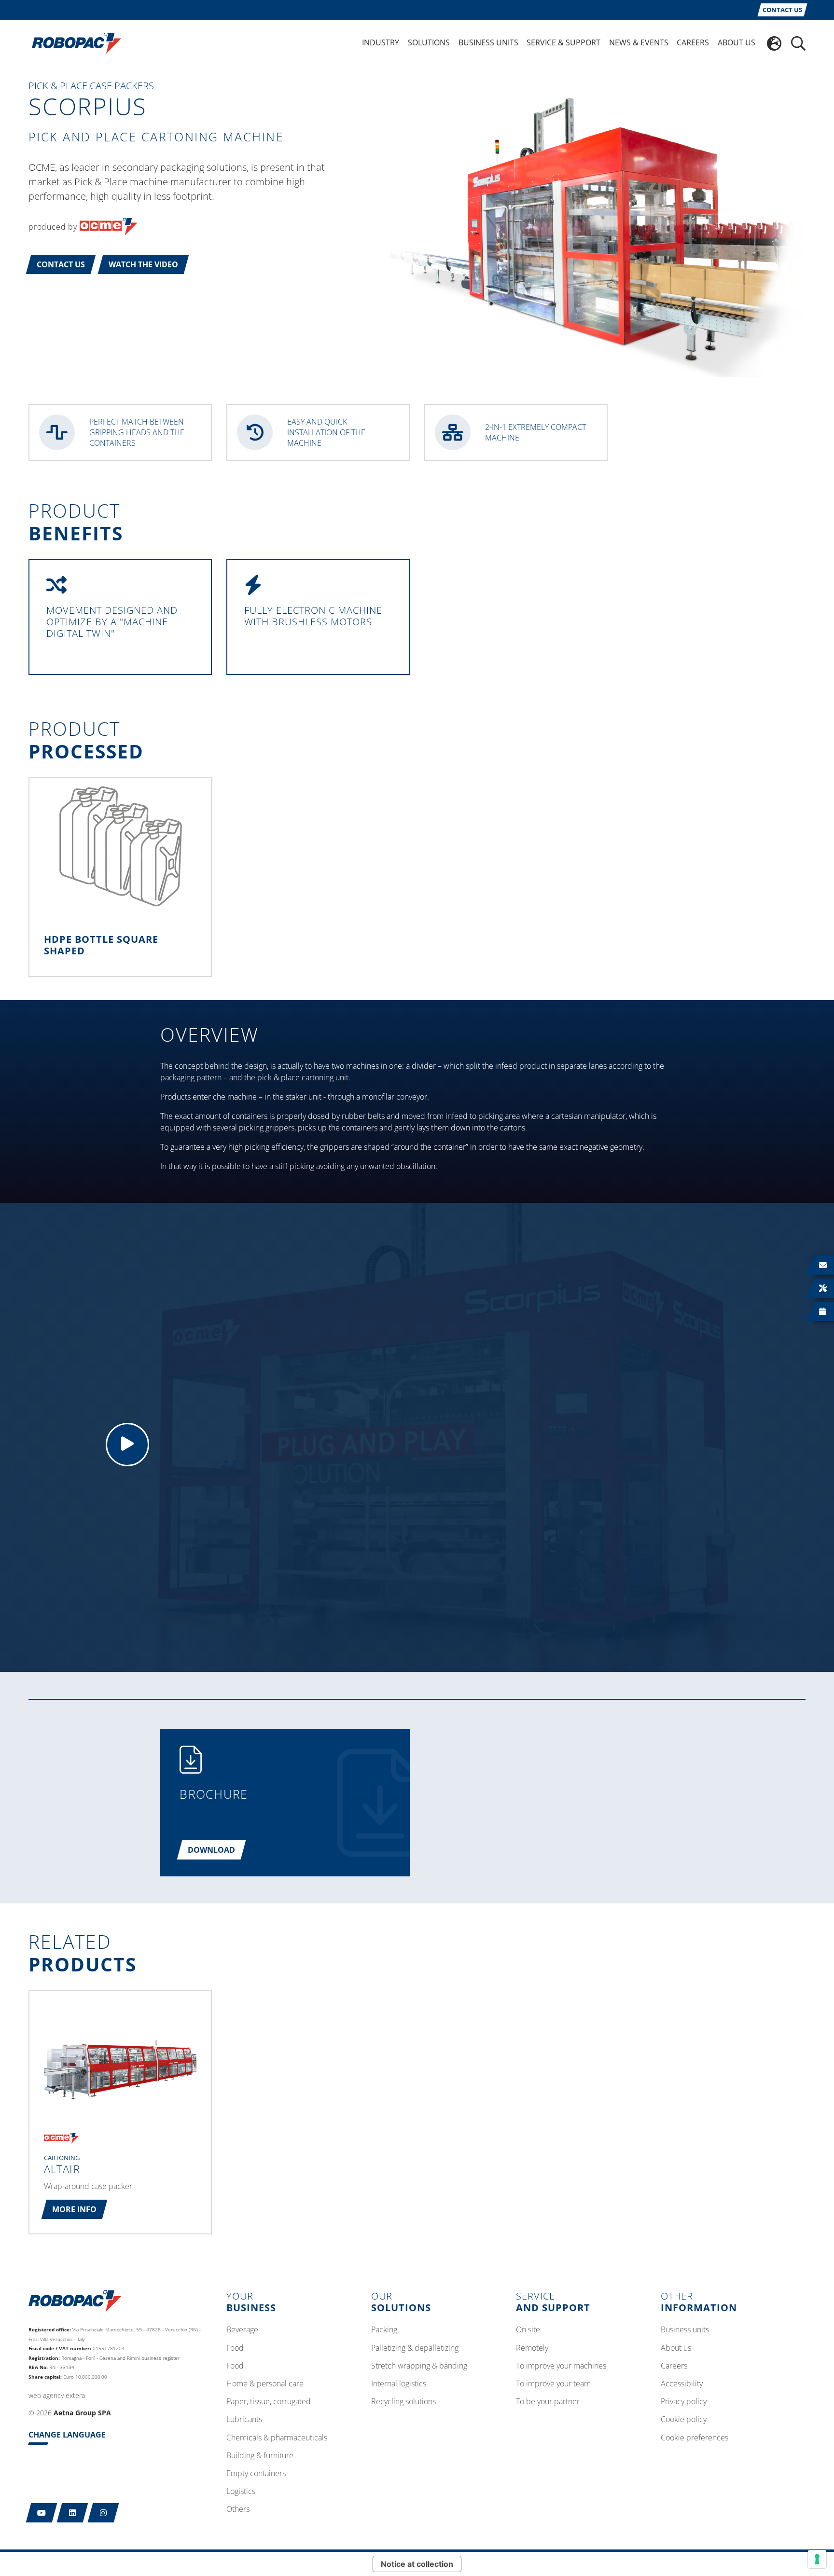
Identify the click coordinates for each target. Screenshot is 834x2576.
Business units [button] (488, 42)
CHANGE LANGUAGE (67, 2435)
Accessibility (682, 2384)
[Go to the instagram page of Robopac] (104, 2513)
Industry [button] (381, 42)
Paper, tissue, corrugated (269, 2402)
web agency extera (57, 2395)
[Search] (798, 43)
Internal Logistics (399, 2384)
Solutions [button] (429, 42)
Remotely (532, 2348)
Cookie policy (684, 2420)
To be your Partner (548, 2402)
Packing (384, 2330)
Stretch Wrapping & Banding (419, 2366)
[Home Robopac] (73, 42)
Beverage (242, 2330)
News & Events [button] (639, 42)
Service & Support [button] (563, 42)
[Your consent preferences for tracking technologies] (817, 2559)
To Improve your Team (553, 2384)
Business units (685, 2330)
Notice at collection (417, 2564)
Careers (674, 2366)
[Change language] (774, 43)
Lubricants (244, 2420)
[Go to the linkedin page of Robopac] (73, 2513)
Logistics (241, 2492)
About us (676, 2348)
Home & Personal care (265, 2384)
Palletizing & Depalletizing (415, 2348)
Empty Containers (256, 2474)
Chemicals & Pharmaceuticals (277, 2438)
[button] (61, 264)
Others (238, 2509)
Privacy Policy (684, 2402)
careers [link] (693, 42)
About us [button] (737, 42)
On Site (528, 2330)
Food (235, 2348)
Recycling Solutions (403, 2402)
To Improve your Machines (561, 2366)
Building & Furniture (260, 2456)
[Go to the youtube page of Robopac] (42, 2513)
